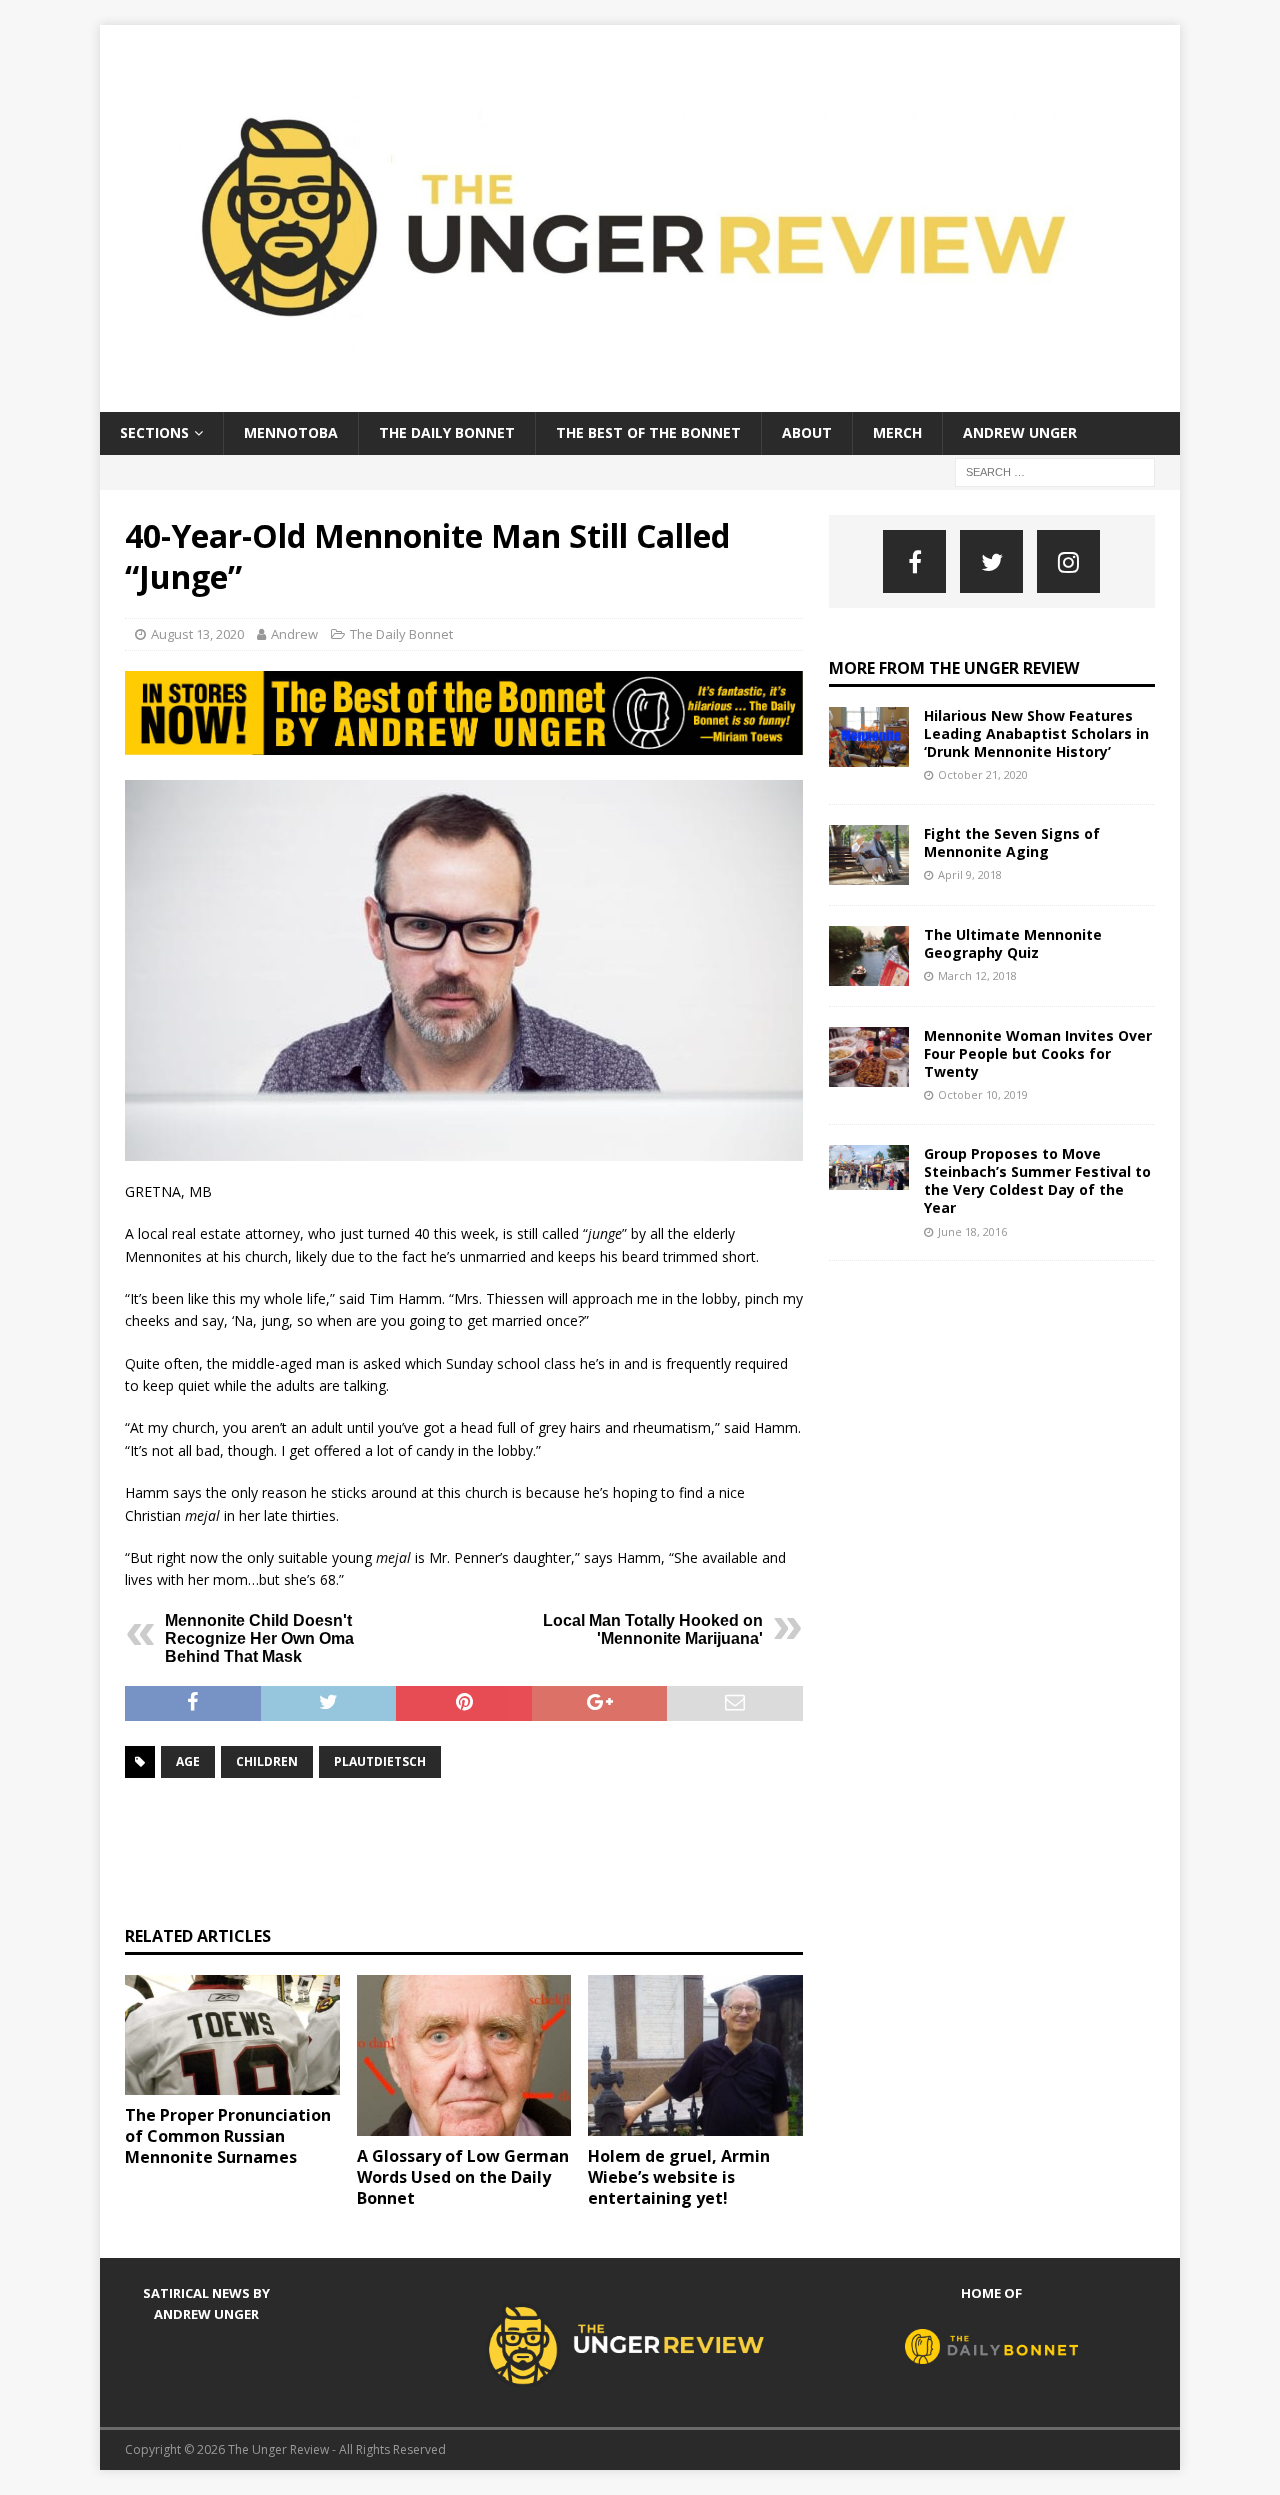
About (807, 432)
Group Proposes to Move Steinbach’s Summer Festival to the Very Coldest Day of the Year (1037, 1181)
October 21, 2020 (983, 774)
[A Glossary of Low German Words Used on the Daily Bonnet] (464, 2055)
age (188, 1761)
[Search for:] (1055, 470)
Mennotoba (291, 432)
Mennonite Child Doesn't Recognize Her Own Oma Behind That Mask (259, 1638)
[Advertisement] (489, 1849)
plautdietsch (380, 1761)
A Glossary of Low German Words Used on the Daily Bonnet (463, 2177)
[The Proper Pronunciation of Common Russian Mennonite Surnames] (232, 2035)
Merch (897, 432)
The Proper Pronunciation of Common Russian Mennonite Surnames (228, 2136)
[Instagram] (1068, 561)
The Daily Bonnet (447, 432)
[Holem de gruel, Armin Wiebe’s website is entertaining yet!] (695, 2055)
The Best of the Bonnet (648, 432)
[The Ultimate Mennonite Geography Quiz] (869, 956)
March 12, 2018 (977, 975)
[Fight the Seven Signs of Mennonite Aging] (869, 855)
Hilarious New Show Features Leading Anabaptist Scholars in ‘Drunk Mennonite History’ (1036, 733)
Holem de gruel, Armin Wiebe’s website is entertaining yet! (679, 2177)
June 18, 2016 (972, 1231)
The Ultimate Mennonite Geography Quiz (1013, 943)
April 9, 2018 (970, 874)
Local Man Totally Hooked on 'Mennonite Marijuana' (653, 1629)
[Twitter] (991, 561)
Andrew (294, 634)
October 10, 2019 (983, 1094)
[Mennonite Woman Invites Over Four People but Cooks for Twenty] (869, 1057)
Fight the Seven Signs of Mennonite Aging (1012, 842)
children (267, 1761)
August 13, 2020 (197, 634)
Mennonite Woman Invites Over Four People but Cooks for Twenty (1038, 1053)
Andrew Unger (1020, 432)
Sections (154, 432)
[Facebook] (914, 561)
